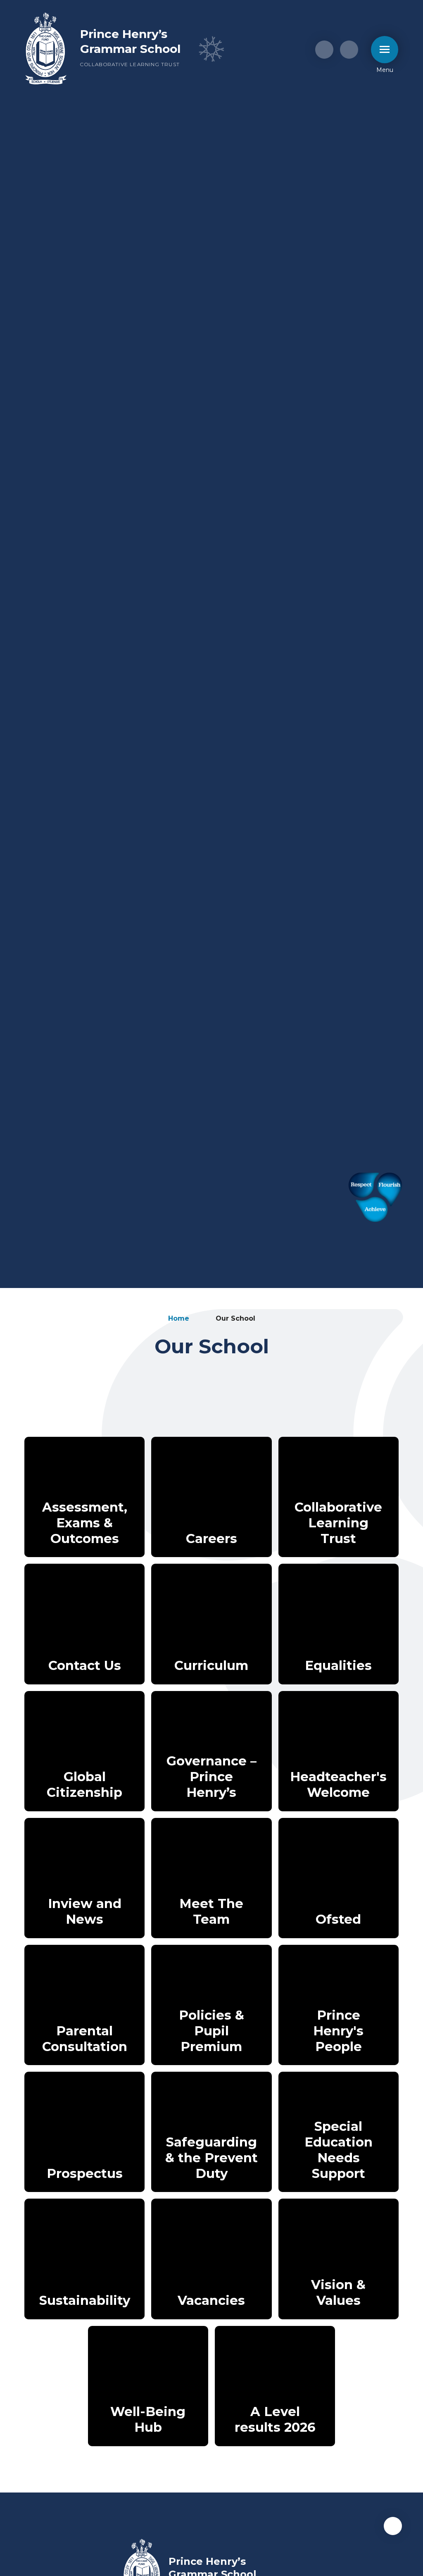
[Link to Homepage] (46, 49)
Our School (235, 1318)
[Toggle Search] (349, 50)
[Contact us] (324, 50)
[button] (393, 2526)
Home (179, 1318)
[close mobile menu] (385, 50)
